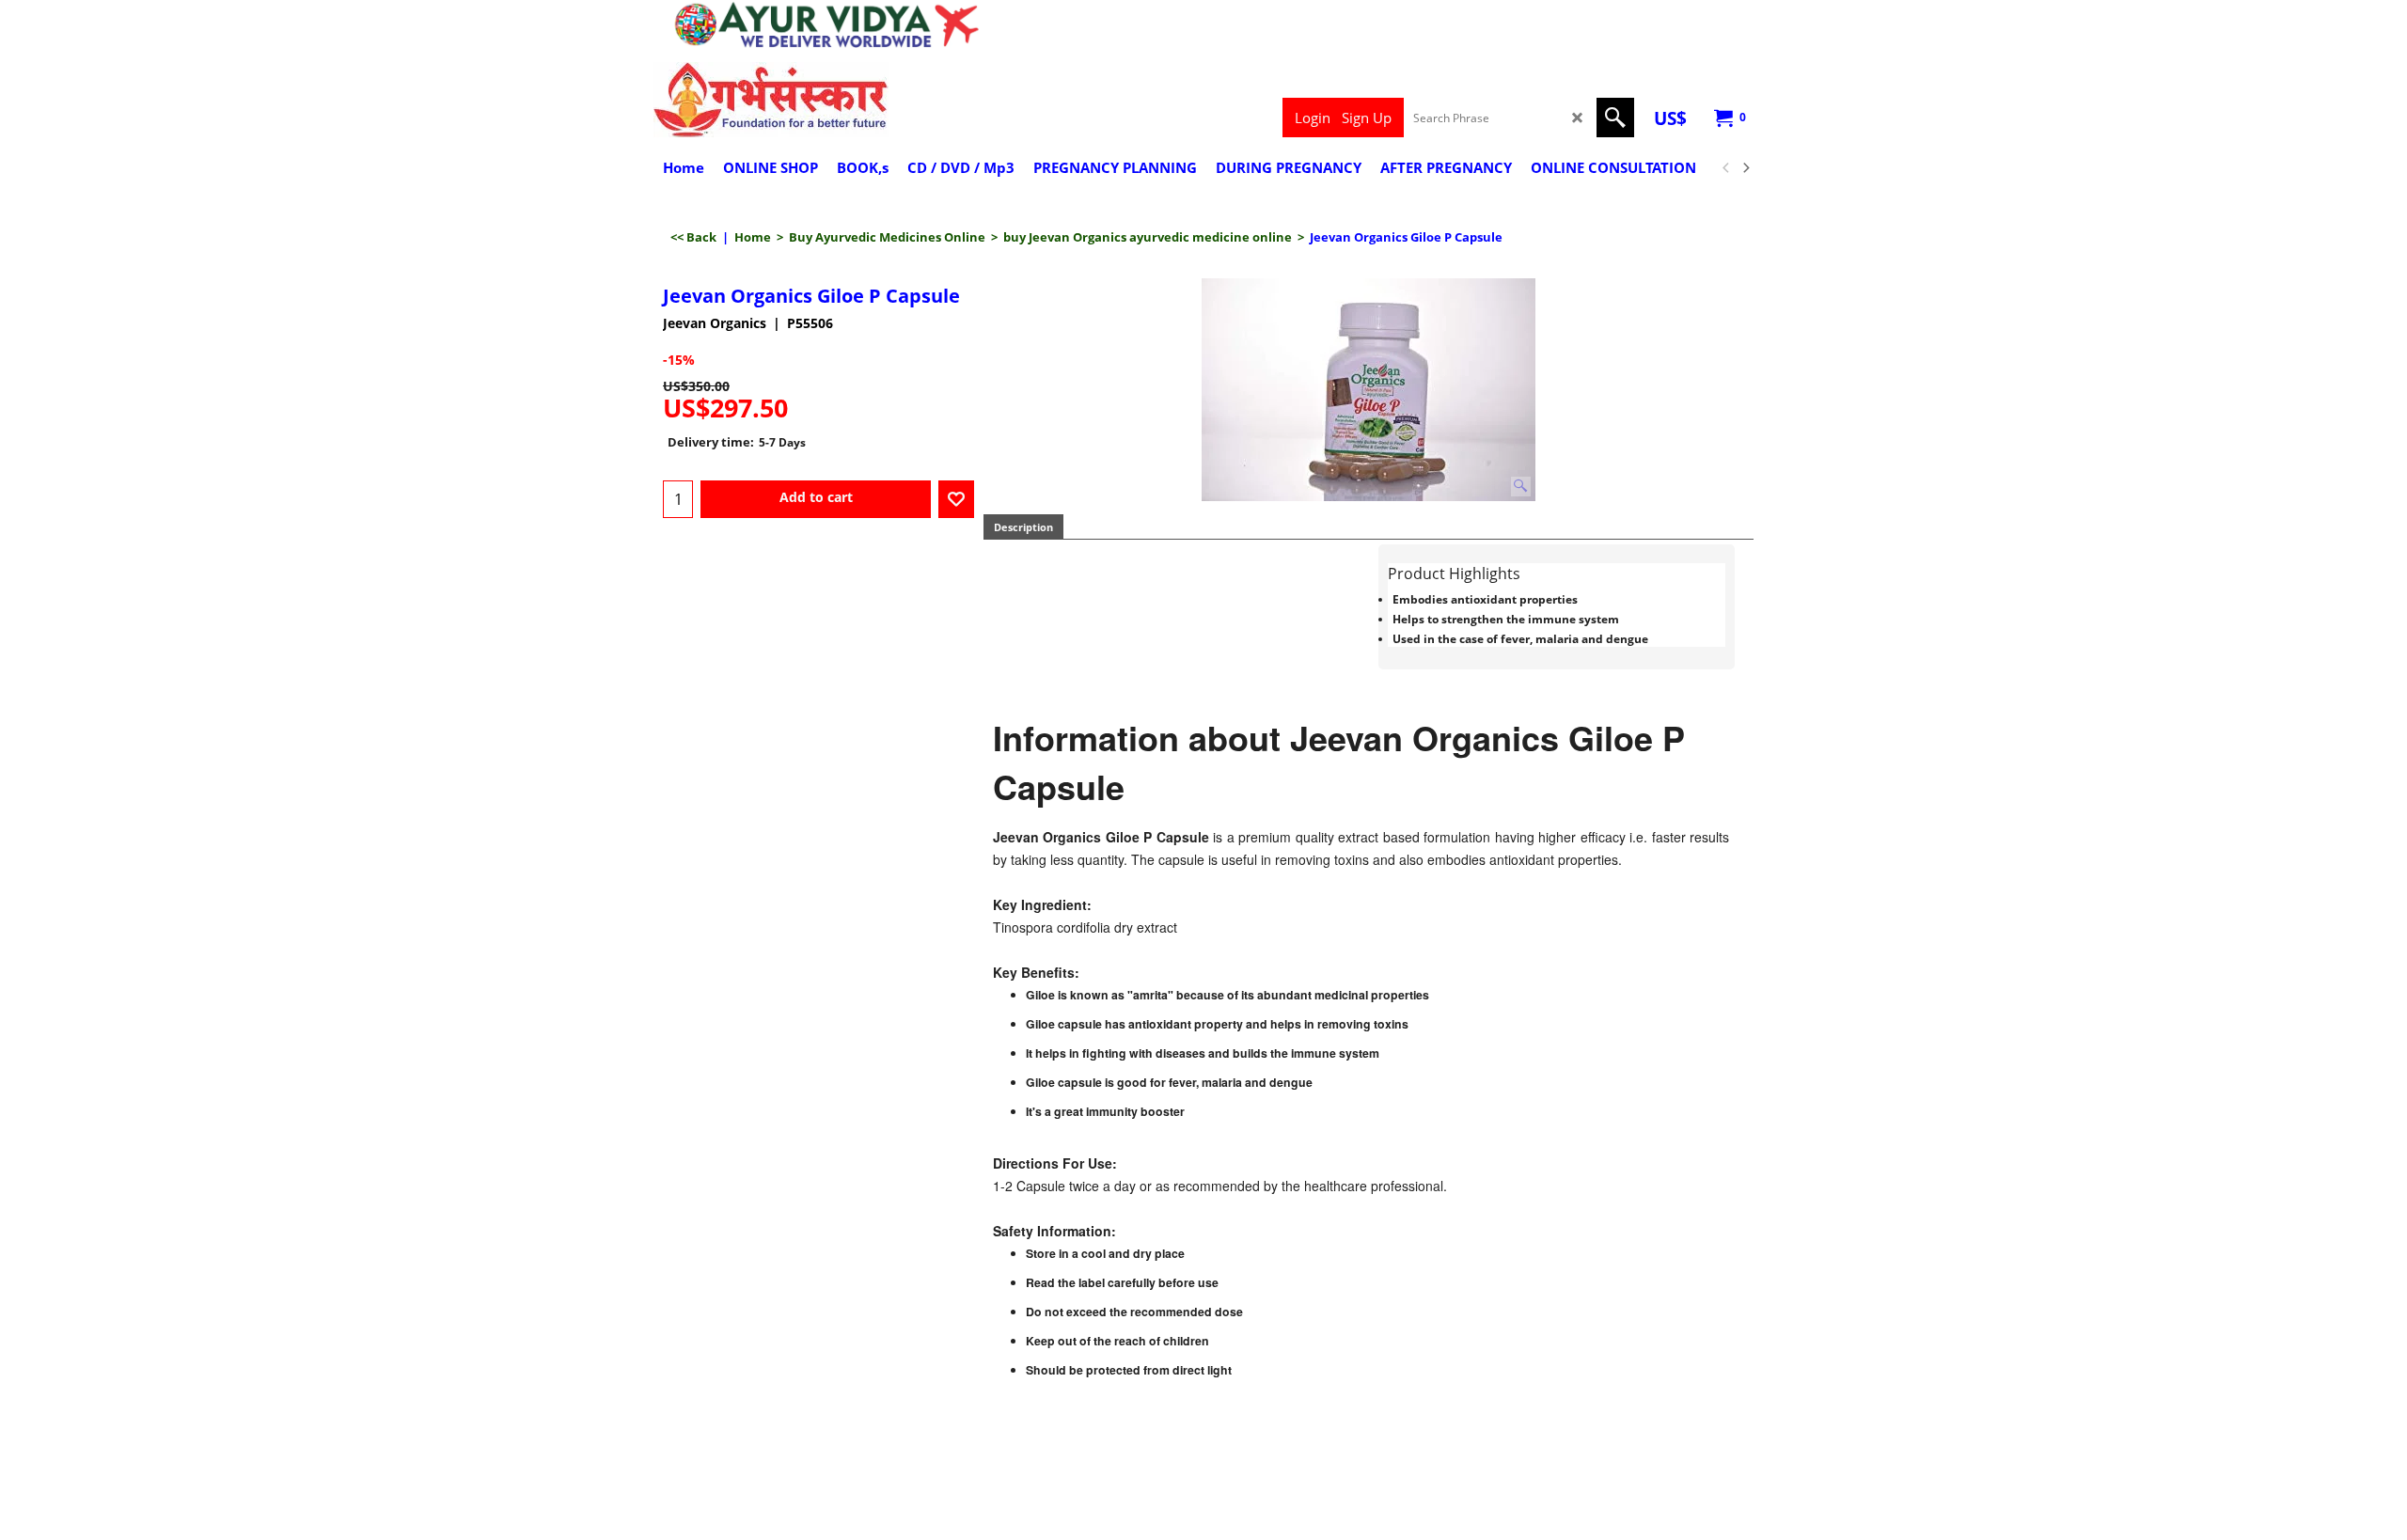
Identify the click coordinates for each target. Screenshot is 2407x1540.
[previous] (1726, 168)
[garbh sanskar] (818, 100)
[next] (1745, 168)
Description (1023, 527)
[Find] (1615, 118)
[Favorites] (956, 499)
